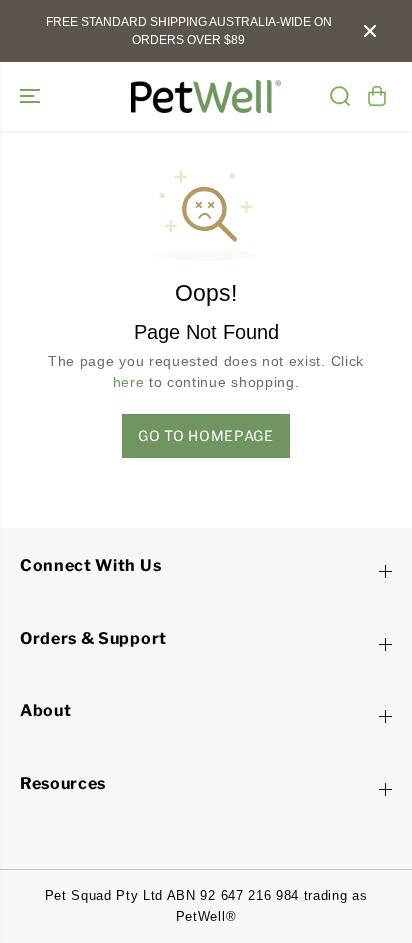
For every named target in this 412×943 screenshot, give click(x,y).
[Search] (340, 96)
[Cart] (377, 96)
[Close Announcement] (370, 31)
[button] (32, 96)
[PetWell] (206, 96)
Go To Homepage (206, 435)
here (129, 382)
